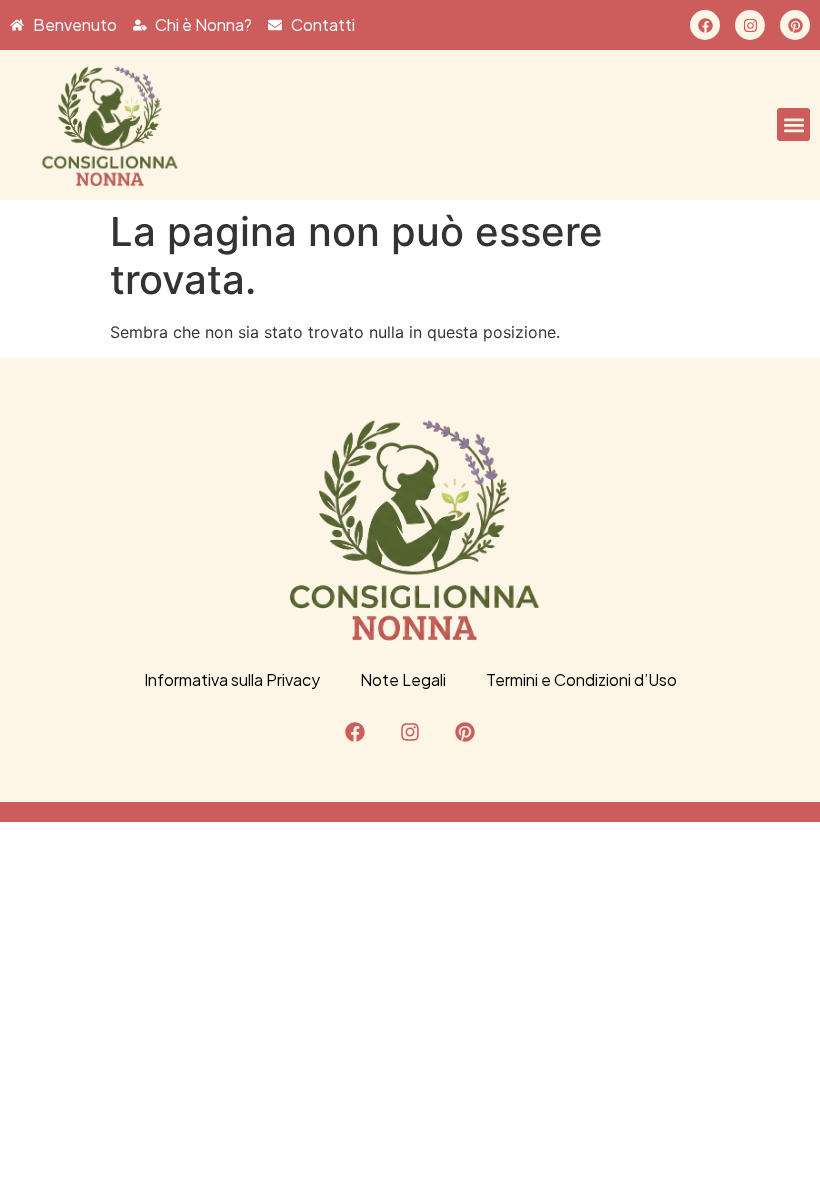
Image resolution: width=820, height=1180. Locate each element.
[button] (793, 124)
